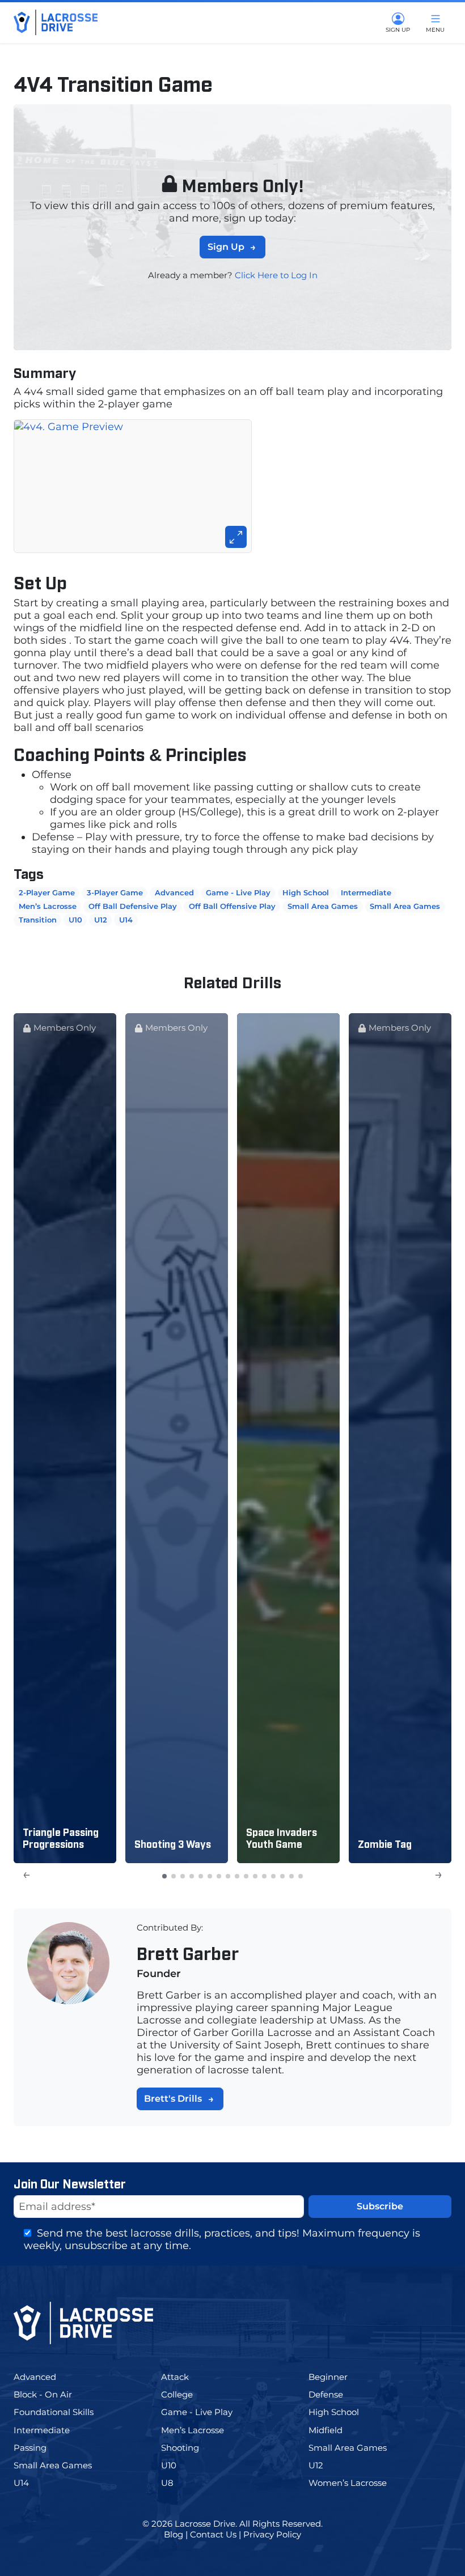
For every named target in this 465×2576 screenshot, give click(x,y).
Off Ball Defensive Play (133, 906)
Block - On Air (53, 2394)
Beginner (338, 2377)
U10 (75, 920)
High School (306, 892)
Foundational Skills (64, 2412)
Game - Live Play (238, 892)
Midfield (336, 2430)
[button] (164, 1876)
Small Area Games (323, 906)
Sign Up (226, 247)
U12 (101, 920)
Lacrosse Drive (205, 2524)
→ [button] (439, 1874)
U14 (126, 920)
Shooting (189, 2448)
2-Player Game (47, 892)
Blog (174, 2534)
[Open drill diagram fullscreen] (232, 486)
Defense (335, 2394)
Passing (38, 2448)
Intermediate (366, 892)
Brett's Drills (173, 2099)
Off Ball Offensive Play (232, 906)
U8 (176, 2483)
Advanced (174, 892)
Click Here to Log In (276, 275)
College (187, 2394)
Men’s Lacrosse (48, 906)
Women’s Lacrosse (356, 2483)
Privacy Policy (272, 2534)
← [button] (26, 1874)
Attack (186, 2377)
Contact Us (213, 2534)
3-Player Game (115, 892)
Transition (38, 920)
